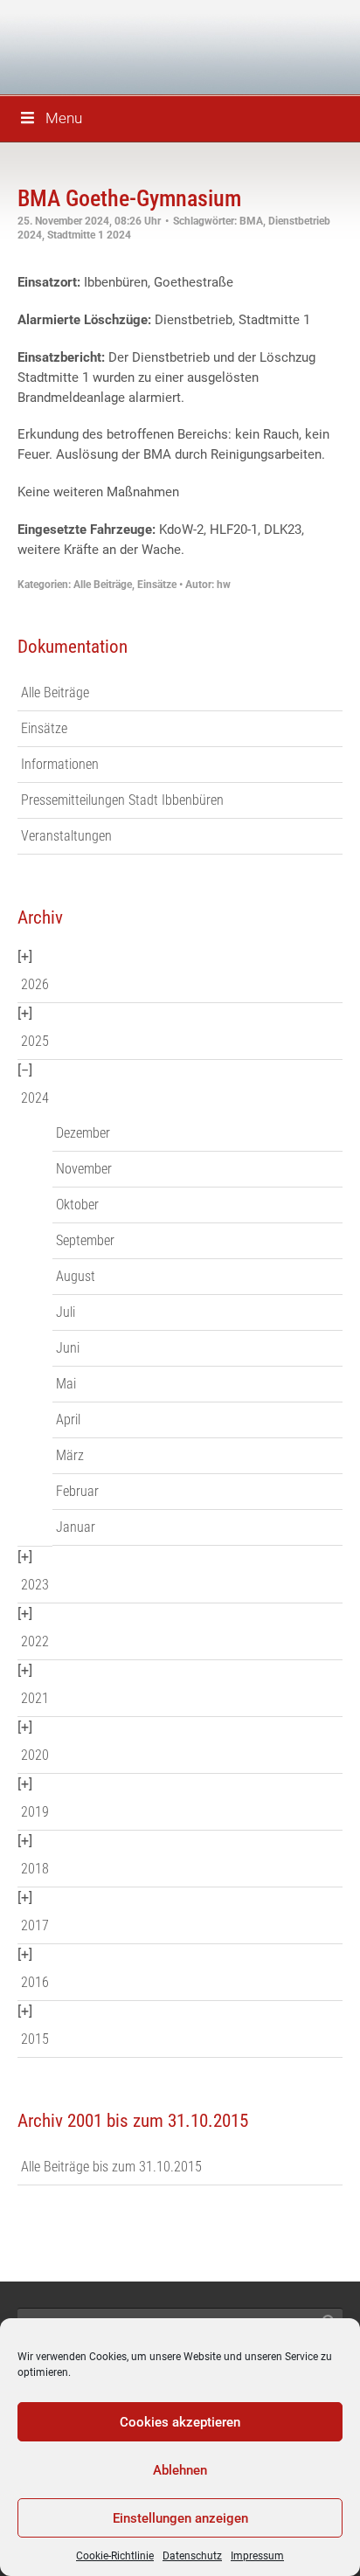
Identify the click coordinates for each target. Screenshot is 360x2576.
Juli (66, 1312)
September (85, 1240)
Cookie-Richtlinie (115, 2556)
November (84, 1169)
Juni (68, 1348)
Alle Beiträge (103, 585)
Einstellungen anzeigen (180, 2518)
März (70, 1455)
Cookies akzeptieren (180, 2422)
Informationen (60, 764)
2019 (35, 1812)
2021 (35, 1698)
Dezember (83, 1133)
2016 (35, 1982)
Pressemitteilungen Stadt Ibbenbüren (122, 800)
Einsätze (157, 585)
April (68, 1420)
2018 (35, 1869)
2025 (35, 1041)
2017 (35, 1925)
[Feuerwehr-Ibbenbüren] (140, 46)
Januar (76, 1527)
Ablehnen (180, 2470)
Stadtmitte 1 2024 (89, 235)
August (76, 1276)
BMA (251, 221)
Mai (66, 1384)
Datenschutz (192, 2556)
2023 (35, 1585)
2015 (35, 2039)
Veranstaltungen (66, 836)
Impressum (257, 2556)
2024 (35, 1098)
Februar (77, 1491)
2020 (35, 1755)
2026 (35, 984)
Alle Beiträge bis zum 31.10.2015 (111, 2167)
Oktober (77, 1205)
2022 (35, 1641)
